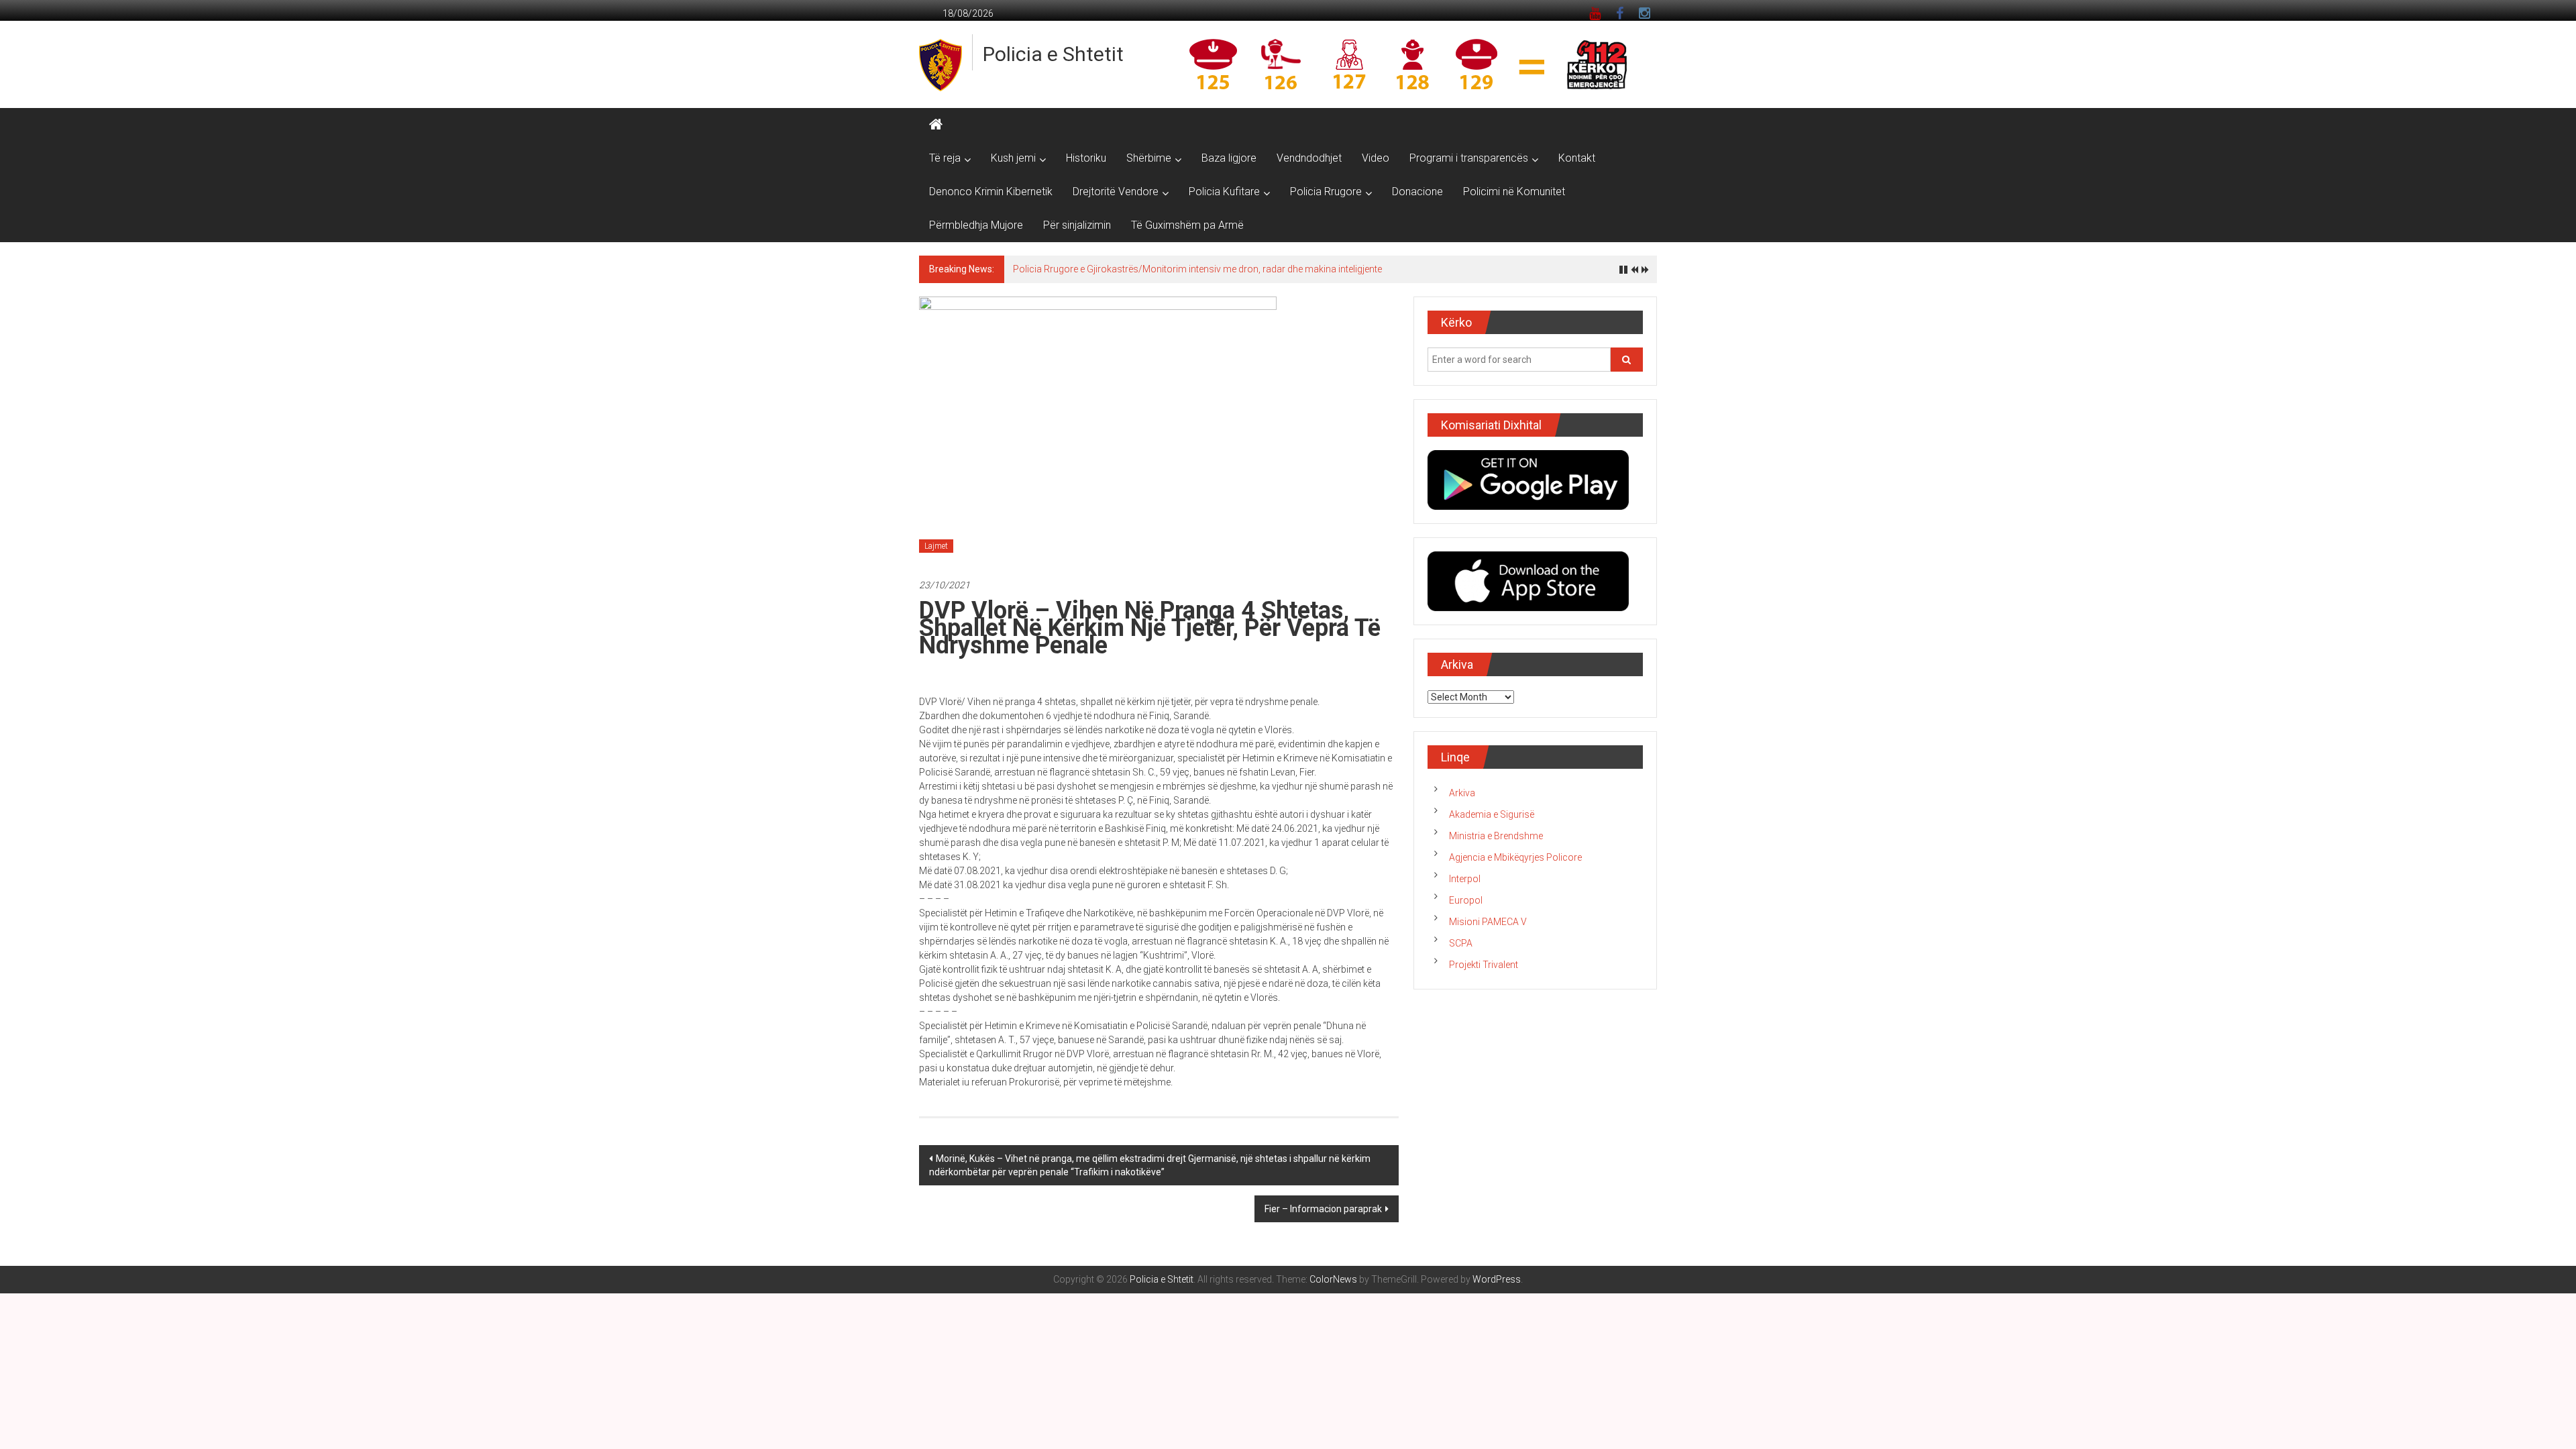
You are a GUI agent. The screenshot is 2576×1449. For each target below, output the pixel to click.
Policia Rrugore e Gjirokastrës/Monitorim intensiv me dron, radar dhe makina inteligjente (1197, 269)
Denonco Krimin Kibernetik (991, 192)
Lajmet (936, 546)
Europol (1466, 900)
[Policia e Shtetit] (936, 125)
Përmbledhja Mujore (976, 225)
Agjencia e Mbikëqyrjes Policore (1515, 857)
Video (1376, 158)
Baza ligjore (1229, 158)
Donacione (1417, 192)
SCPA (1461, 943)
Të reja (945, 158)
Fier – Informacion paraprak (1323, 1209)
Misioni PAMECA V (1488, 922)
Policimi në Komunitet (1514, 192)
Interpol (1465, 879)
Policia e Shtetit (1053, 54)
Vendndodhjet (1309, 158)
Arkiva (1462, 793)
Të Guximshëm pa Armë (1187, 225)
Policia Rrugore (1326, 192)
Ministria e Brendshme (1496, 836)
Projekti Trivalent (1484, 965)
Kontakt (1577, 158)
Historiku (1086, 158)
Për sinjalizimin (1077, 225)
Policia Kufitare (1224, 192)
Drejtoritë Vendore (1116, 192)
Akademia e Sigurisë (1492, 814)
